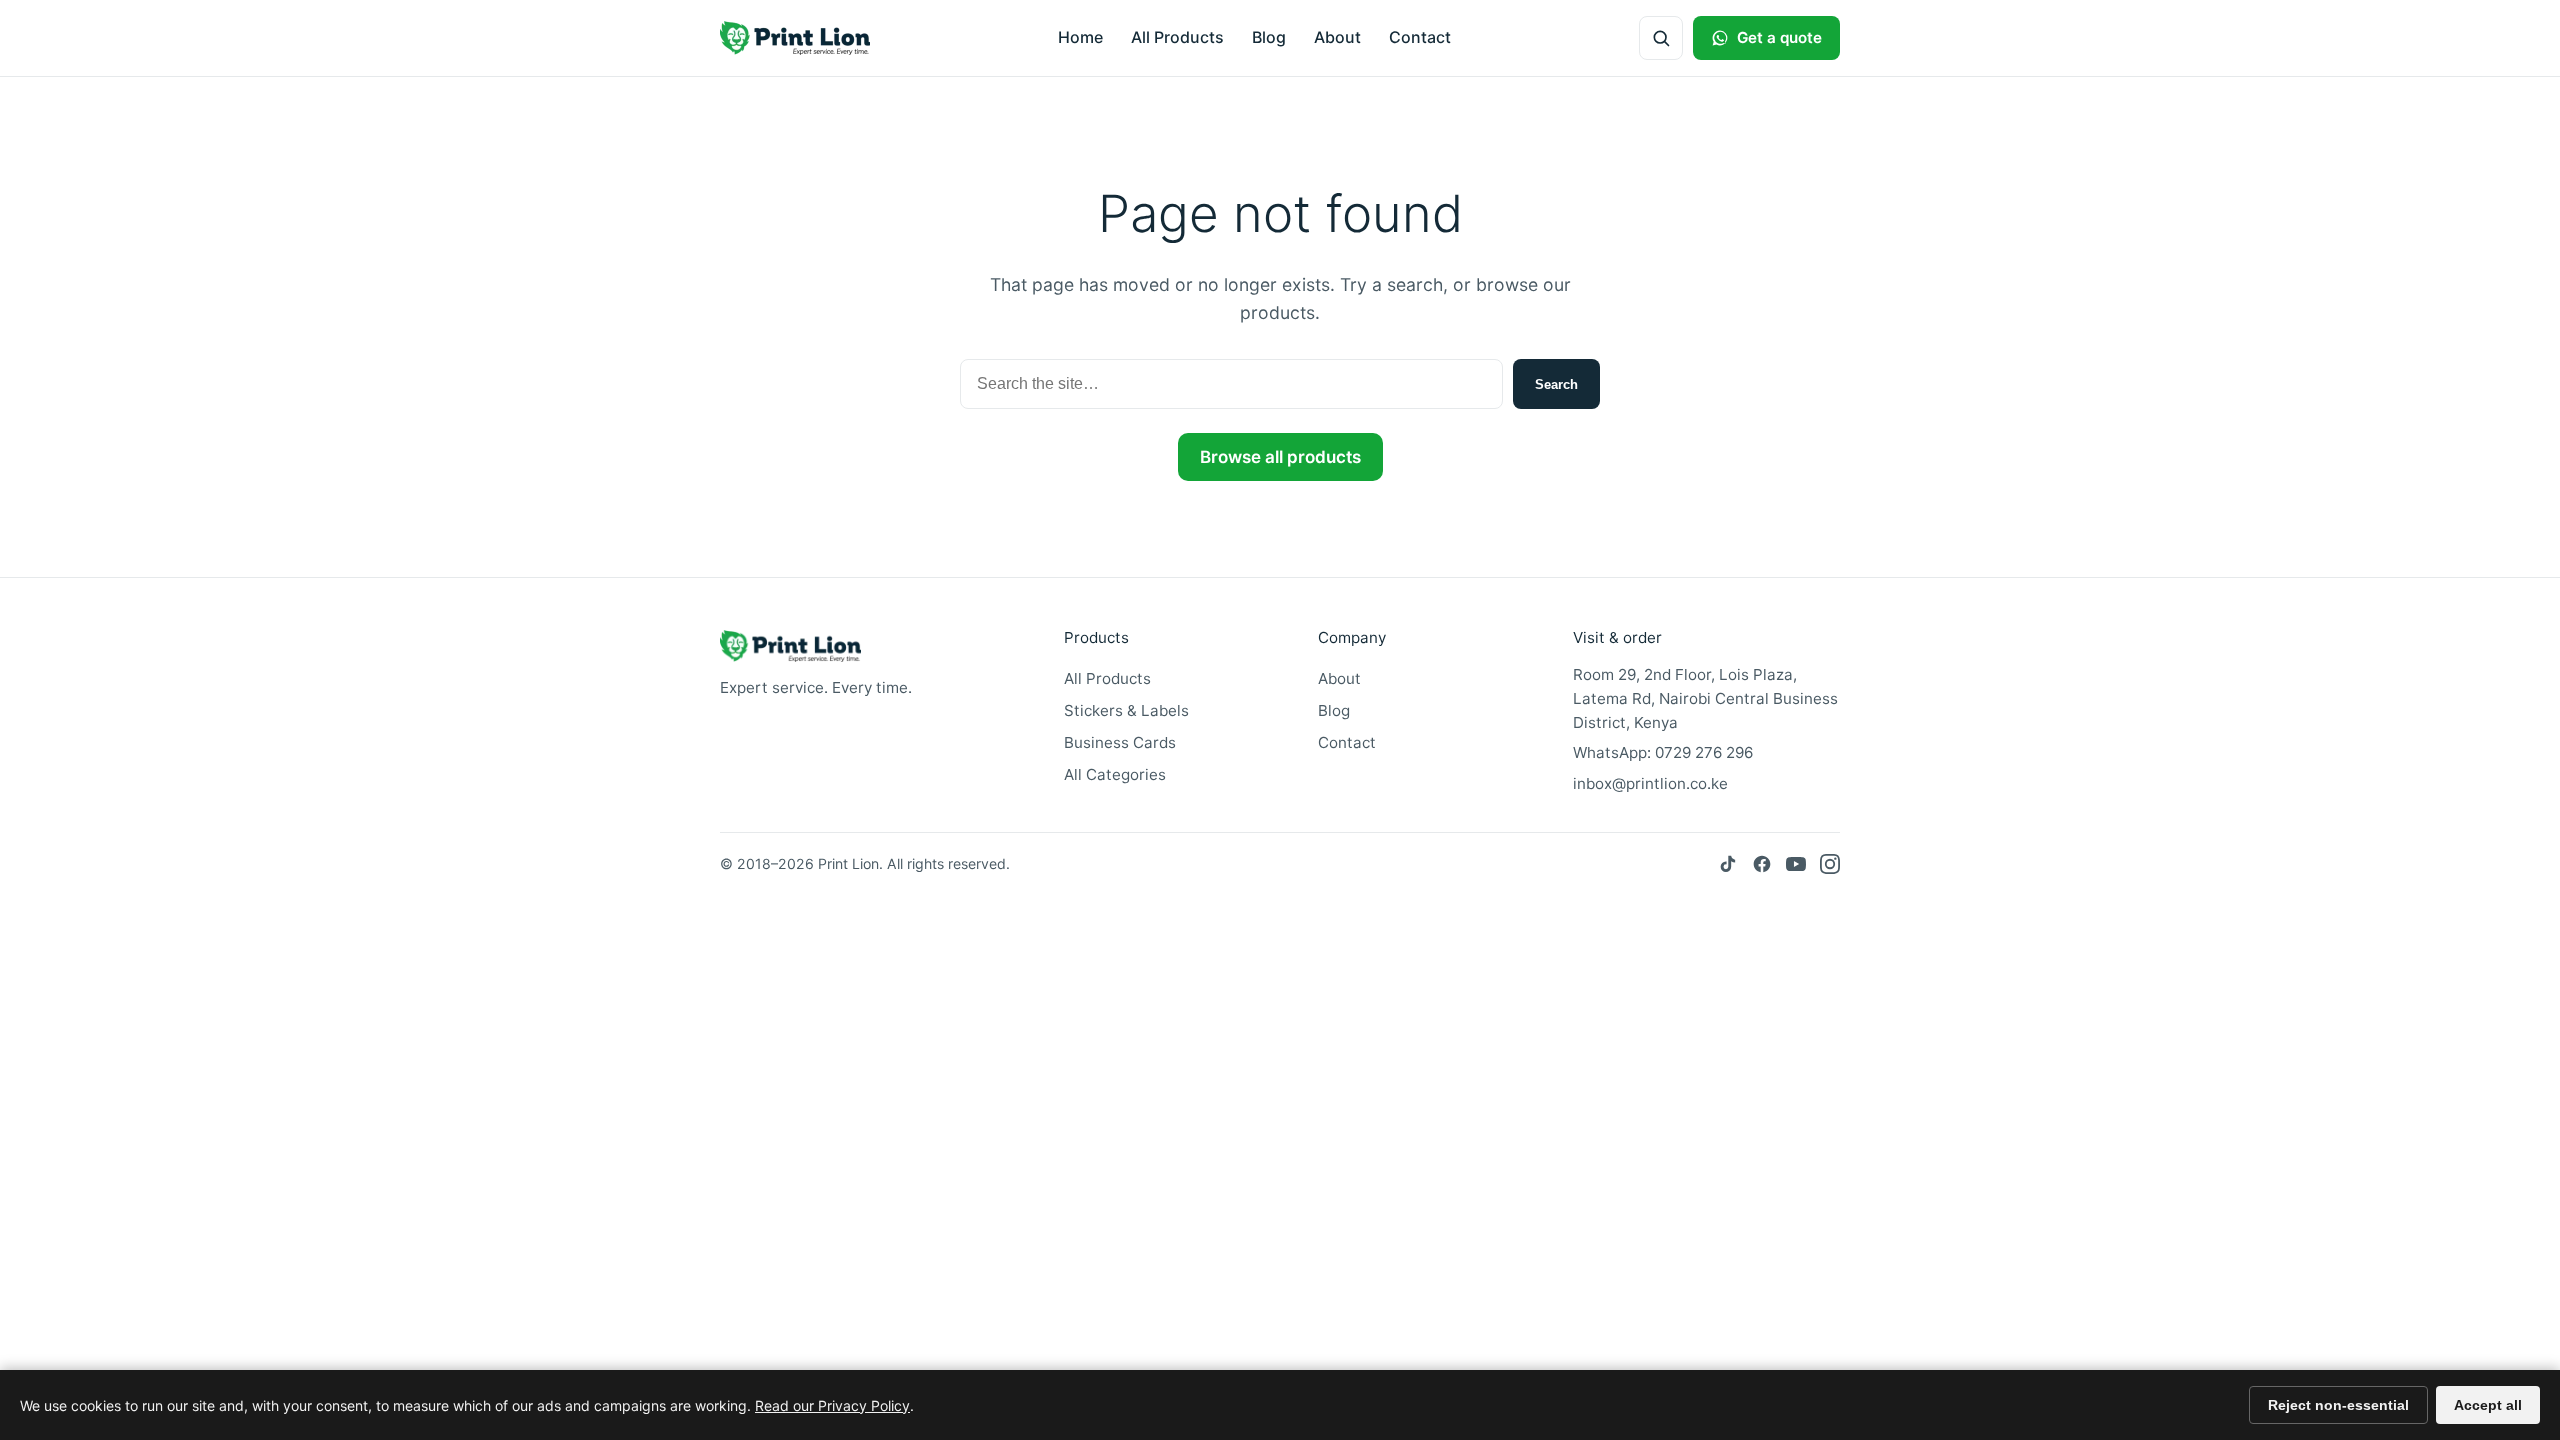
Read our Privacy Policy (832, 1405)
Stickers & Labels (1126, 710)
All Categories (1115, 774)
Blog (1269, 37)
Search (1556, 384)
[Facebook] (1762, 864)
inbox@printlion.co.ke (1650, 783)
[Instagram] (1830, 864)
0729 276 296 (1704, 752)
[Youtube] (1796, 864)
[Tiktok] (1728, 864)
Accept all (2488, 1405)
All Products (1177, 37)
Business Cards (1120, 742)
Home (1080, 37)
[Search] (1661, 38)
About (1337, 37)
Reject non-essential (2338, 1405)
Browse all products (1280, 457)
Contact (1420, 37)
